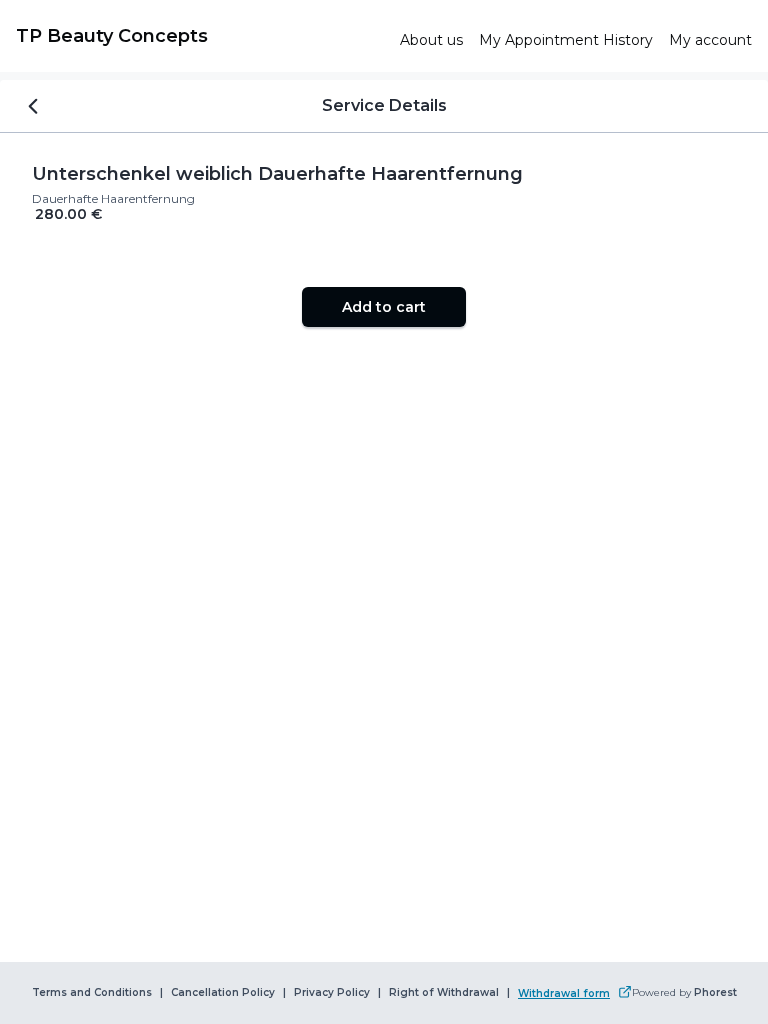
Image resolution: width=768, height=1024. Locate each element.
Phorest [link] (715, 993)
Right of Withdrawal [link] (444, 993)
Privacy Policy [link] (332, 993)
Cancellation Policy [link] (223, 993)
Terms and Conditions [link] (92, 993)
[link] (200, 36)
